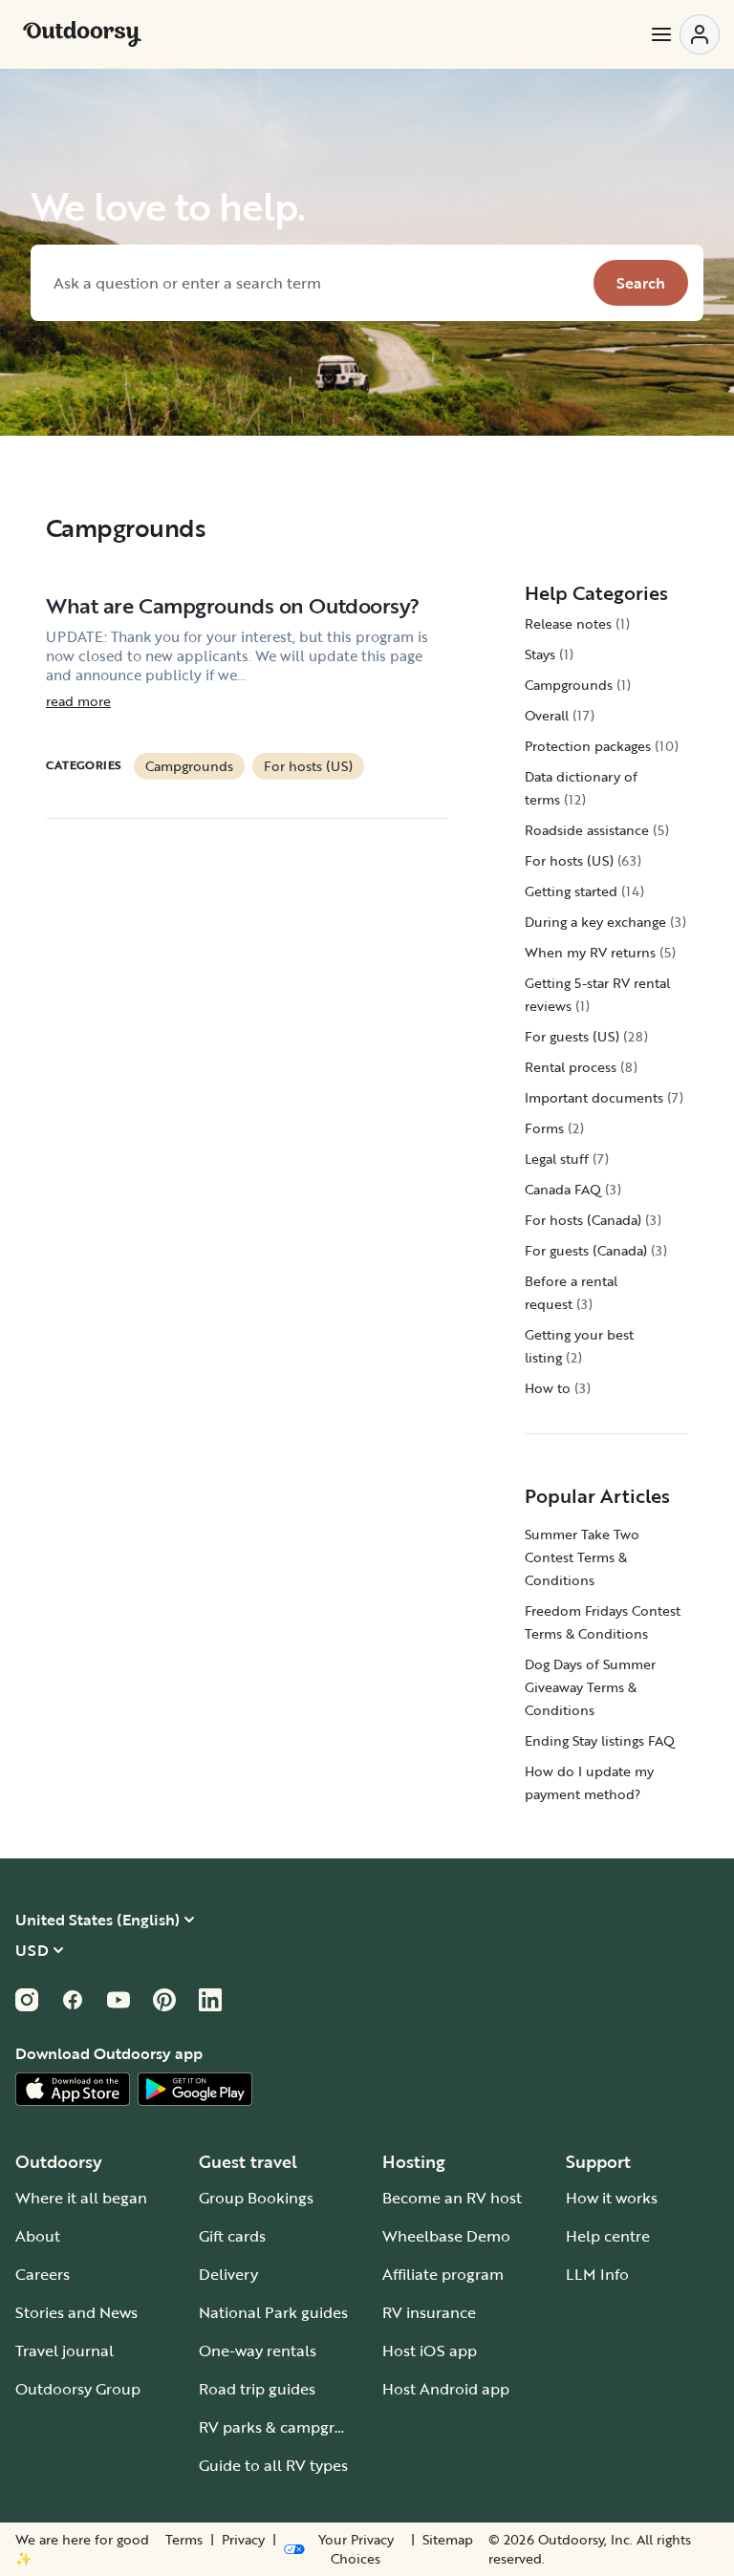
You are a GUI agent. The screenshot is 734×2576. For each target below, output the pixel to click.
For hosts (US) (308, 766)
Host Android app (446, 2389)
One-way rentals (258, 2351)
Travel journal (65, 2351)
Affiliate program (443, 2274)
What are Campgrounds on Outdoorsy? (233, 605)
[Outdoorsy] (82, 34)
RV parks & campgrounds (289, 2427)
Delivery (228, 2274)
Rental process (571, 1067)
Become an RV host (452, 2198)
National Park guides (273, 2312)
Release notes (568, 623)
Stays (540, 654)
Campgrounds (189, 766)
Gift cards (232, 2236)
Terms (184, 2540)
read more (78, 701)
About (38, 2236)
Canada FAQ (563, 1189)
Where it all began (81, 2198)
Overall (547, 715)
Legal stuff (557, 1159)
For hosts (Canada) (583, 1220)
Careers (43, 2274)
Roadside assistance (587, 830)
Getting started (571, 891)
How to (548, 1388)
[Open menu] (684, 34)
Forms (544, 1128)
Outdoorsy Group (78, 2389)
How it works (612, 2198)
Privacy (243, 2540)
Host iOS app (430, 2351)
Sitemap (448, 2540)
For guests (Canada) (586, 1250)
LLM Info (597, 2274)
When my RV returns (590, 952)
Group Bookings (256, 2198)
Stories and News (76, 2312)
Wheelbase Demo (446, 2236)
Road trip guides (257, 2389)
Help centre (608, 2236)
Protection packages (588, 746)
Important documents (594, 1097)
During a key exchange (595, 922)
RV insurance (429, 2312)
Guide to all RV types (273, 2465)
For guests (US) (572, 1036)
